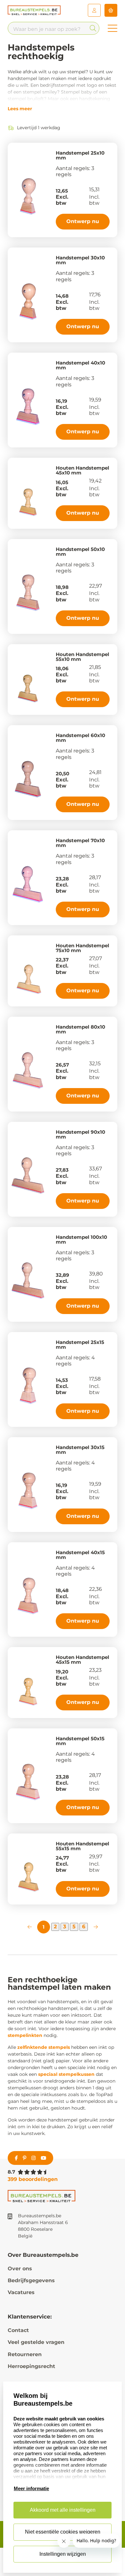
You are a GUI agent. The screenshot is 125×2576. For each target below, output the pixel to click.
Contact (18, 2330)
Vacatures (21, 2292)
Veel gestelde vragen (36, 2342)
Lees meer (20, 109)
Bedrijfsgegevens (31, 2280)
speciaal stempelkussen (66, 2074)
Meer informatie (31, 2488)
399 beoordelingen (33, 2179)
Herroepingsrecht (31, 2366)
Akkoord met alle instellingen (63, 2510)
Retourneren (25, 2354)
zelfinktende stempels (44, 2047)
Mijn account (94, 10)
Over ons (20, 2269)
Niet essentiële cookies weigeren (63, 2532)
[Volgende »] (96, 1927)
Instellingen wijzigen (63, 2554)
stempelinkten (25, 2035)
